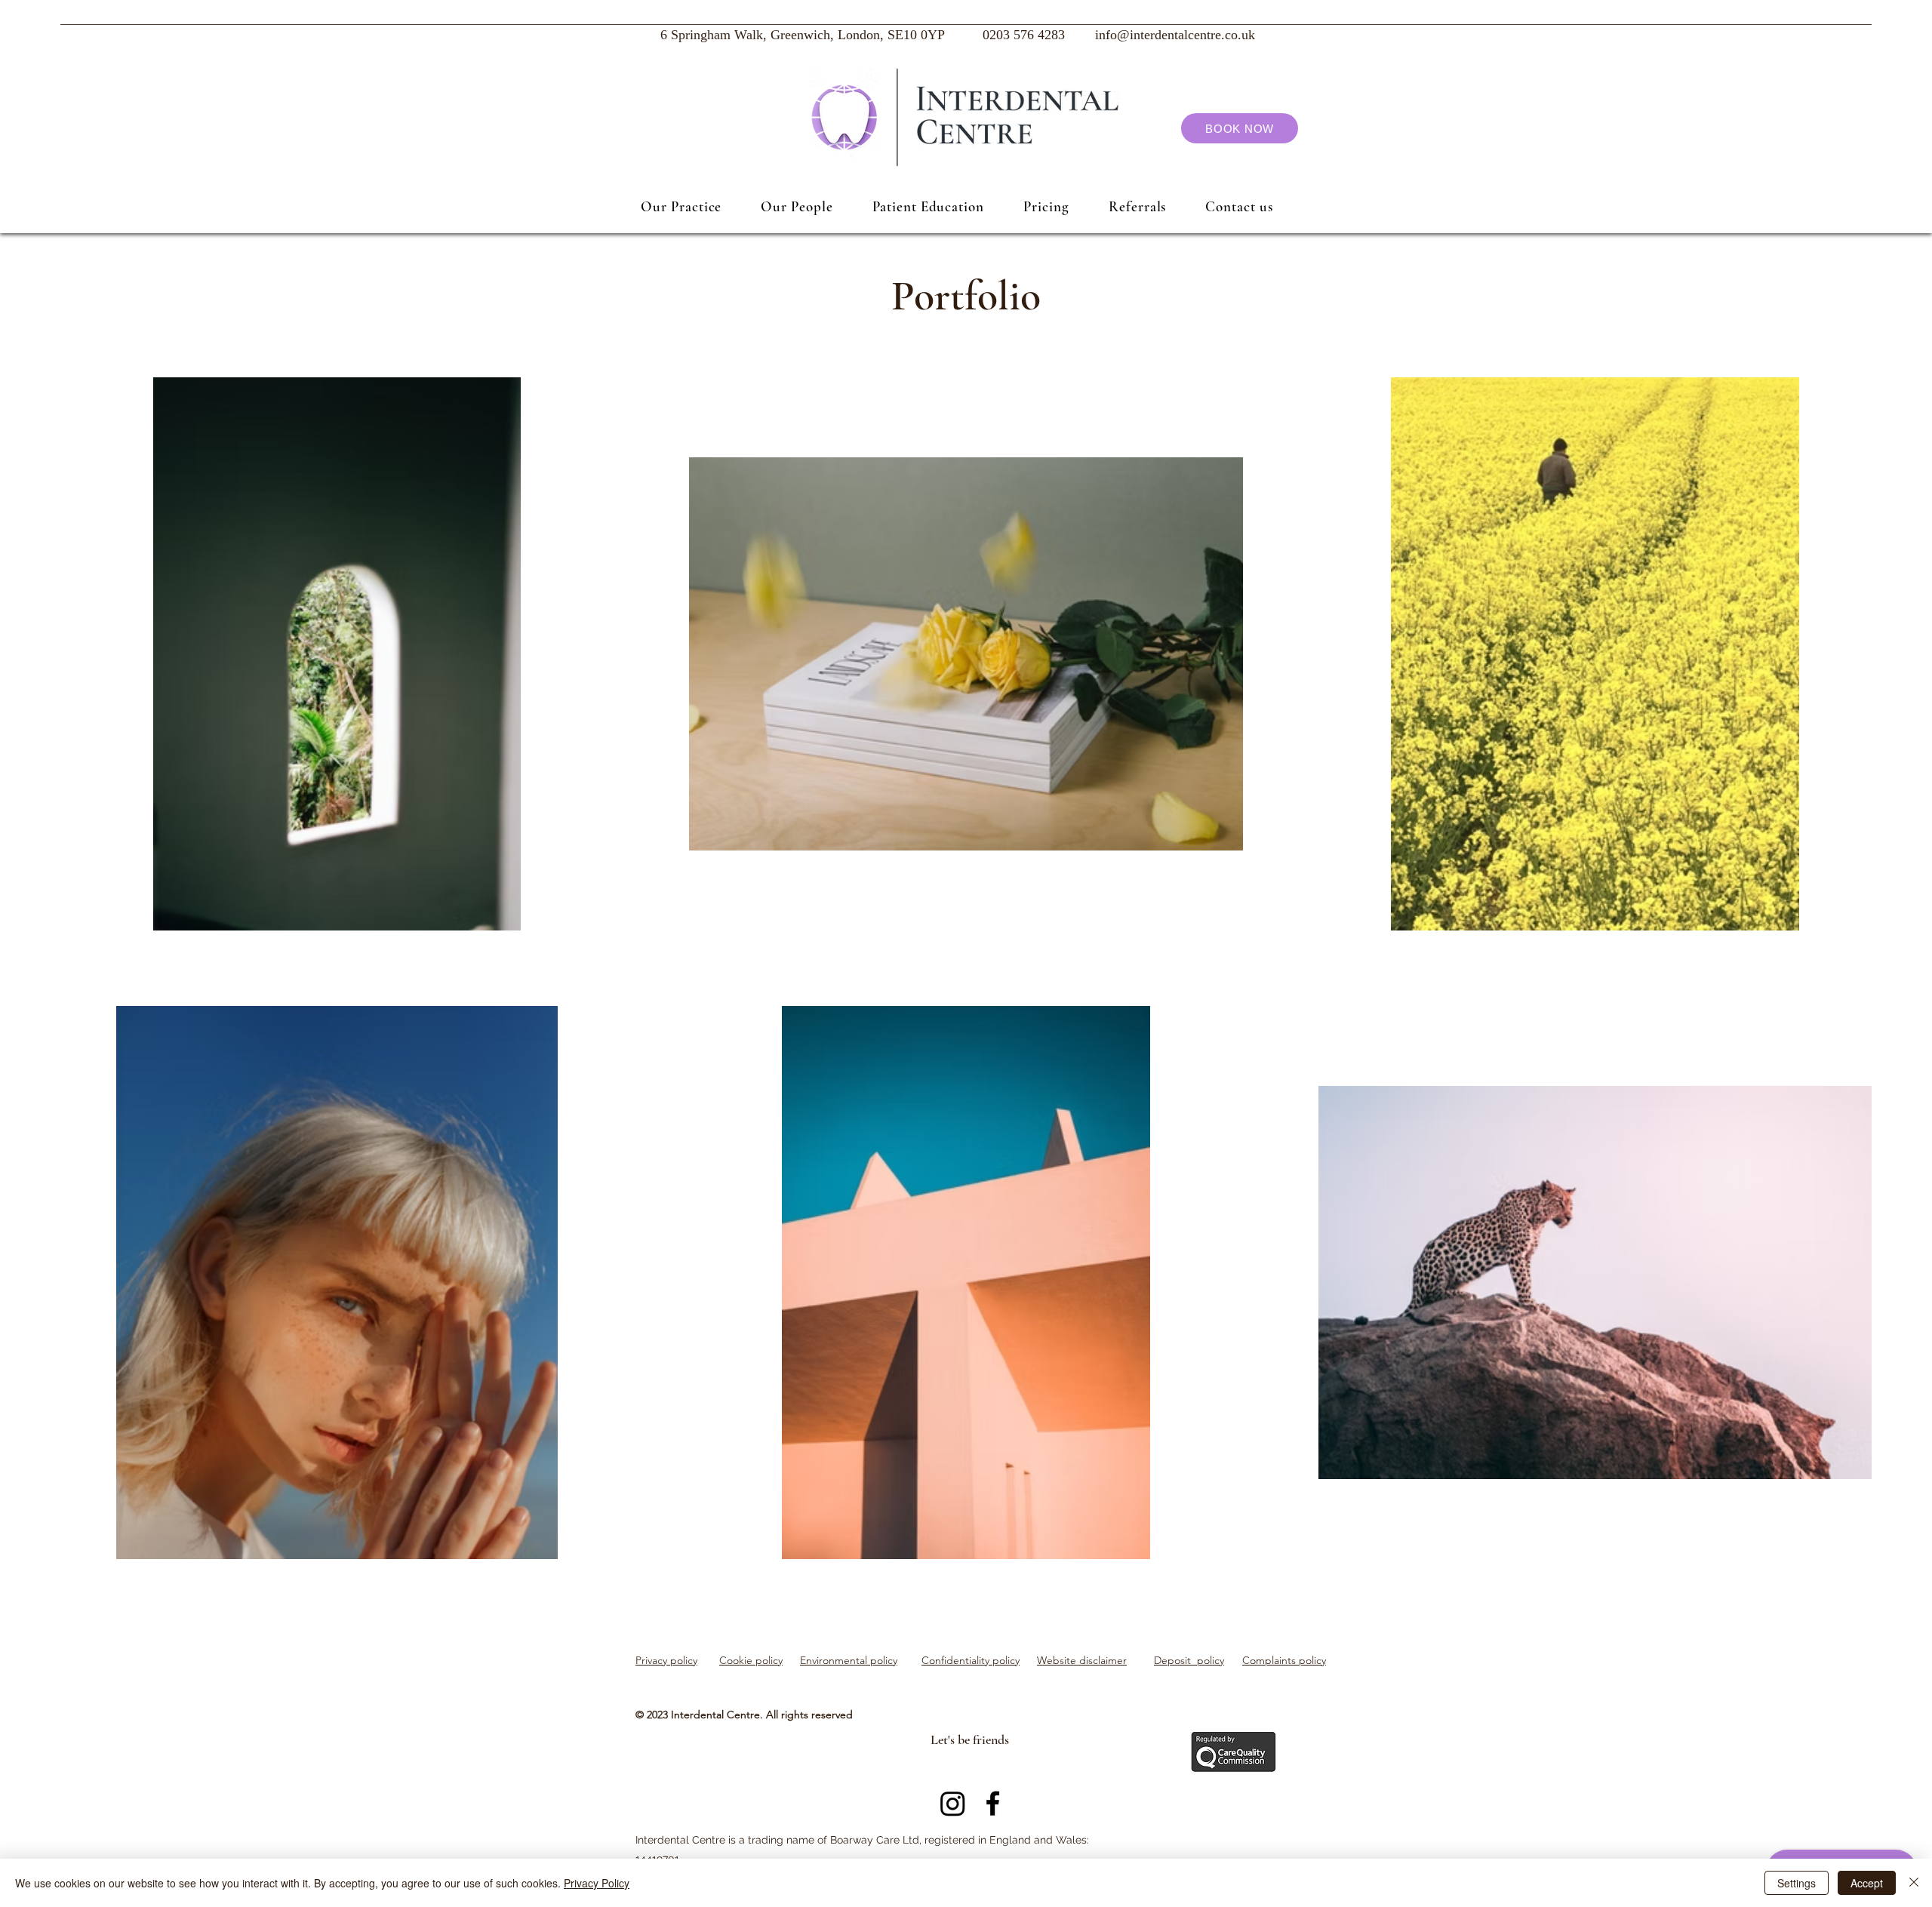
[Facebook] (993, 1803)
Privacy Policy (597, 1883)
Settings (1797, 1883)
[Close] (1914, 1883)
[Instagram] (953, 1803)
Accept (1867, 1883)
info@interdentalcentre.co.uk (1175, 36)
